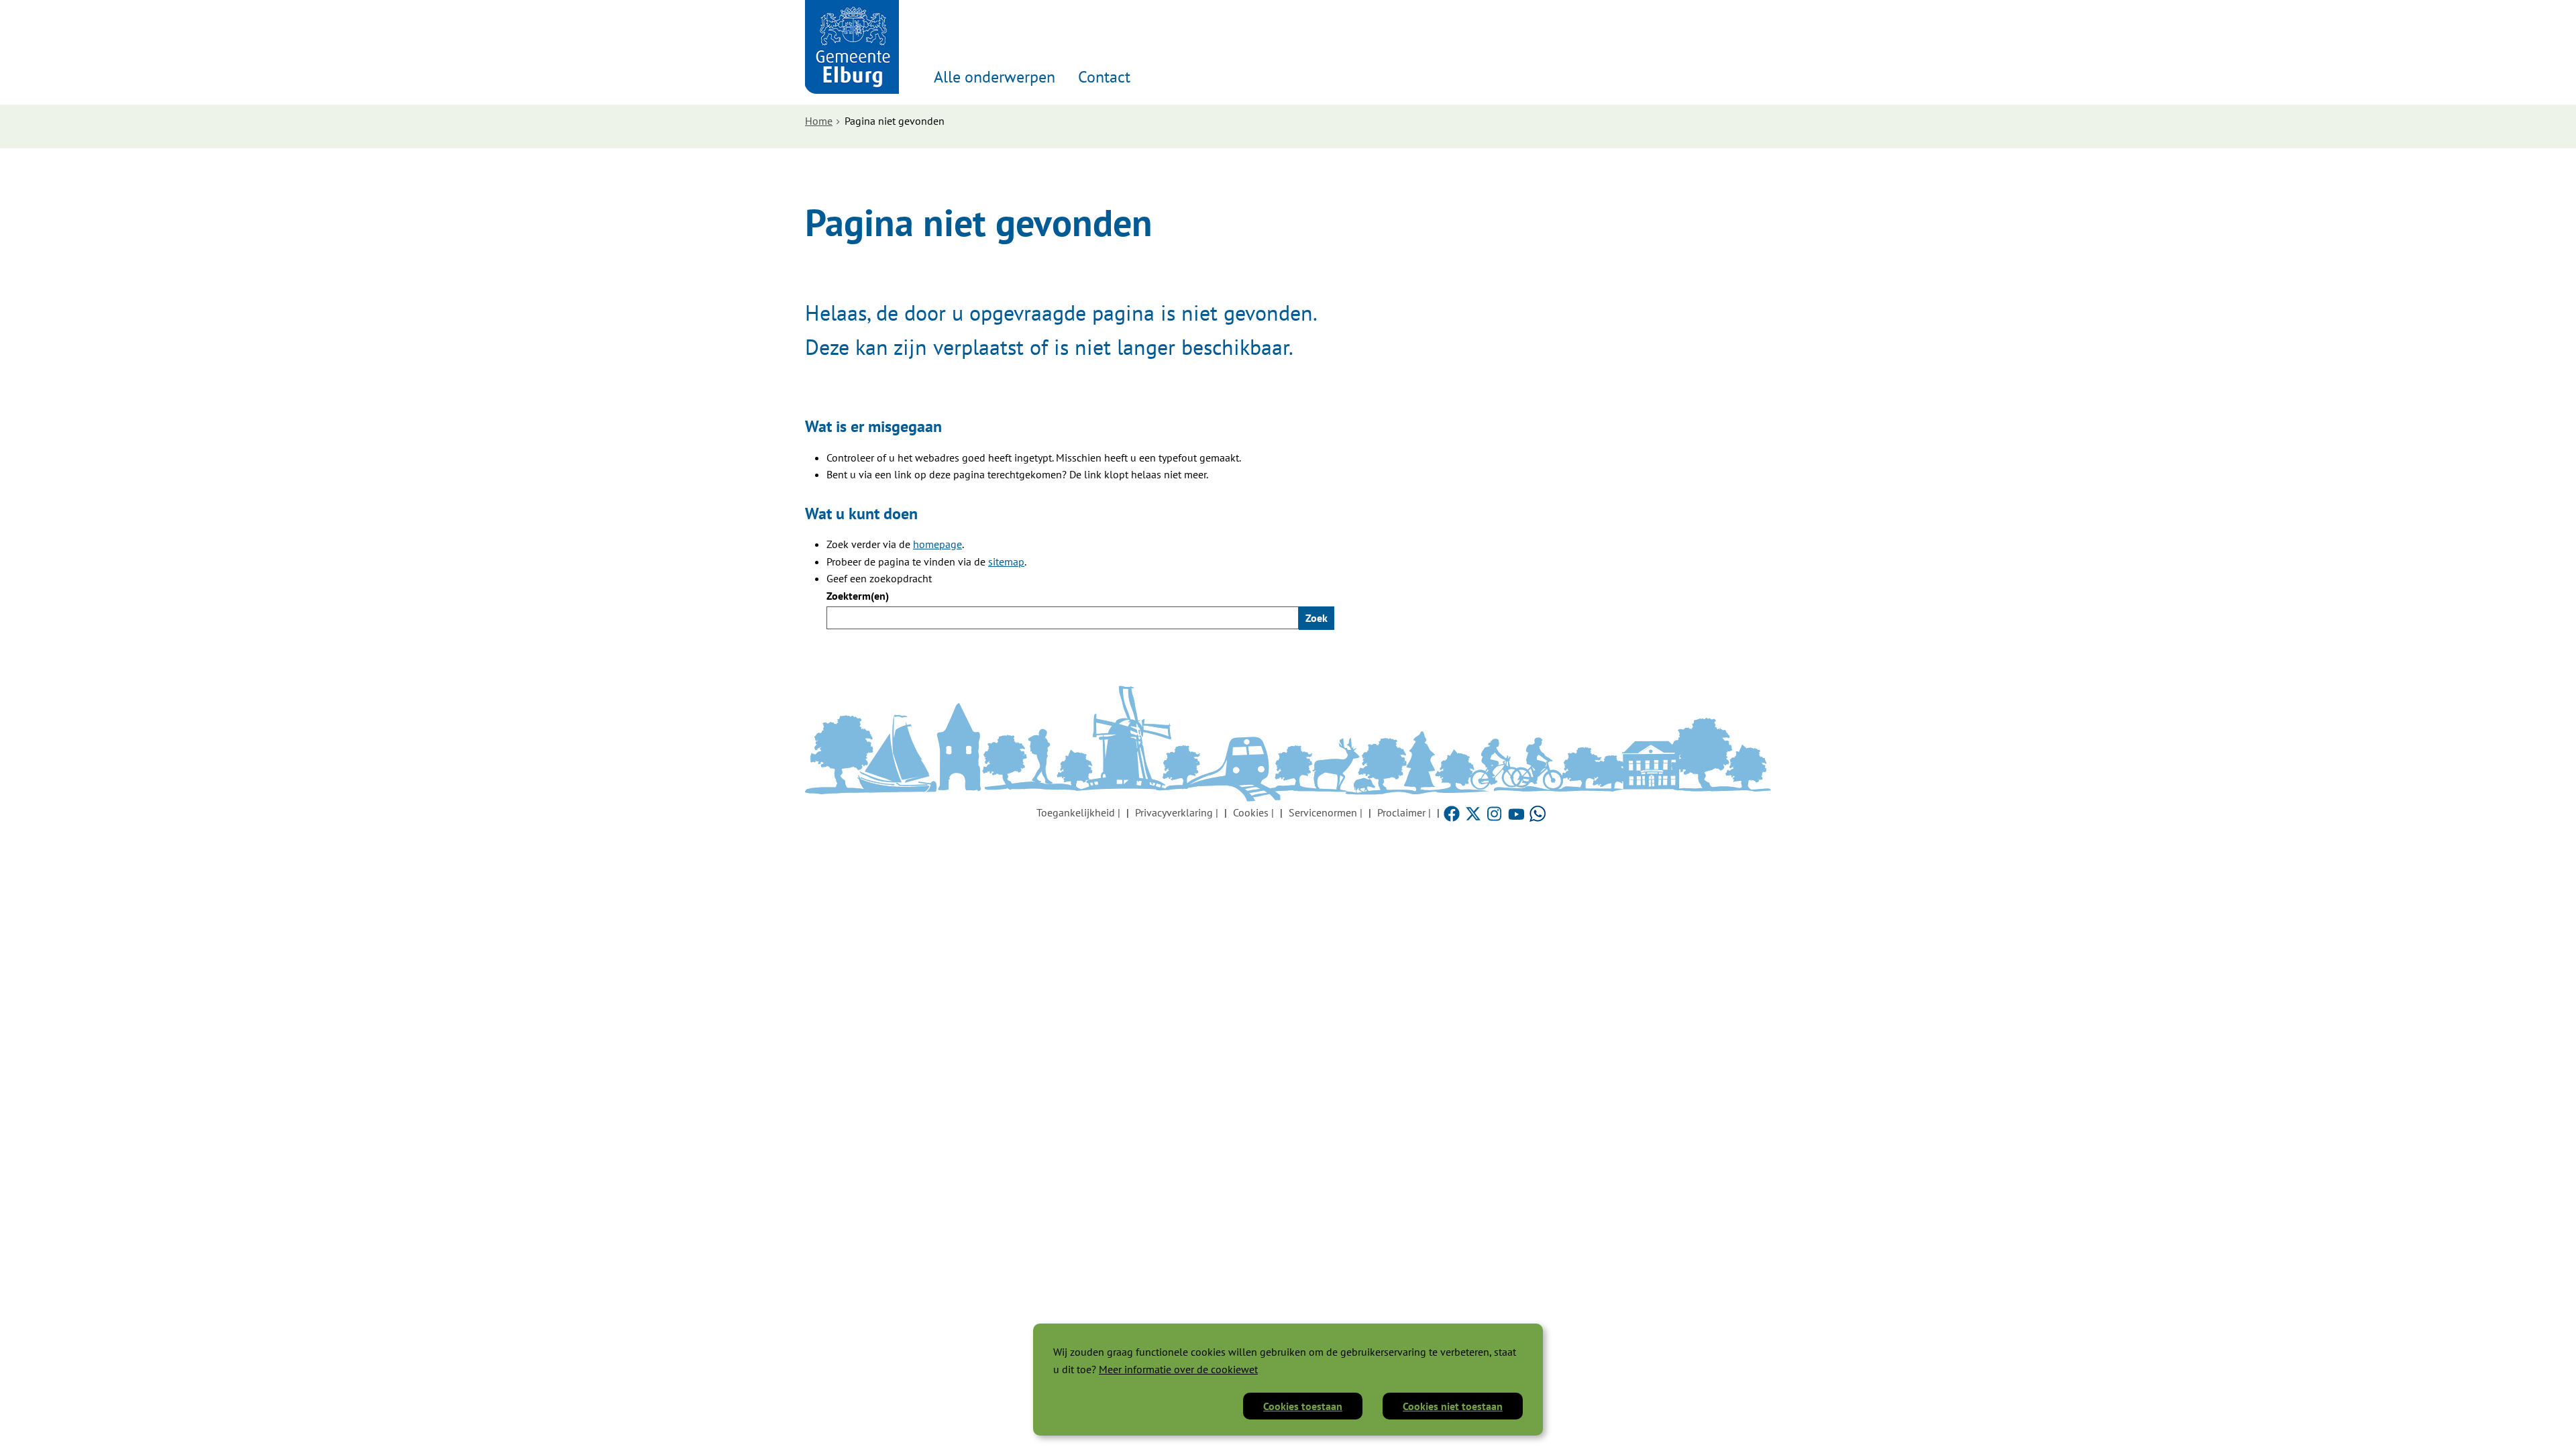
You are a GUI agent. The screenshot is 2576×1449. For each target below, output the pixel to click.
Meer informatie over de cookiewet (1178, 1369)
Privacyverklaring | (1177, 812)
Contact (1104, 77)
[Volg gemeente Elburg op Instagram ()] (1496, 812)
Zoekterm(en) (858, 596)
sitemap (1006, 561)
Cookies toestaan (1303, 1406)
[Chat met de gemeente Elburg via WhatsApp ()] (1538, 812)
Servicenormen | (1326, 812)
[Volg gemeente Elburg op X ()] (1474, 812)
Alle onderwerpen (995, 77)
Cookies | (1253, 812)
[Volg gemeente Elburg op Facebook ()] (1453, 812)
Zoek (1317, 618)
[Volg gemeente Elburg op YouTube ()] (1517, 812)
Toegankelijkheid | (1078, 812)
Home (819, 121)
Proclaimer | (1404, 812)
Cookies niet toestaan (1453, 1406)
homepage (937, 544)
